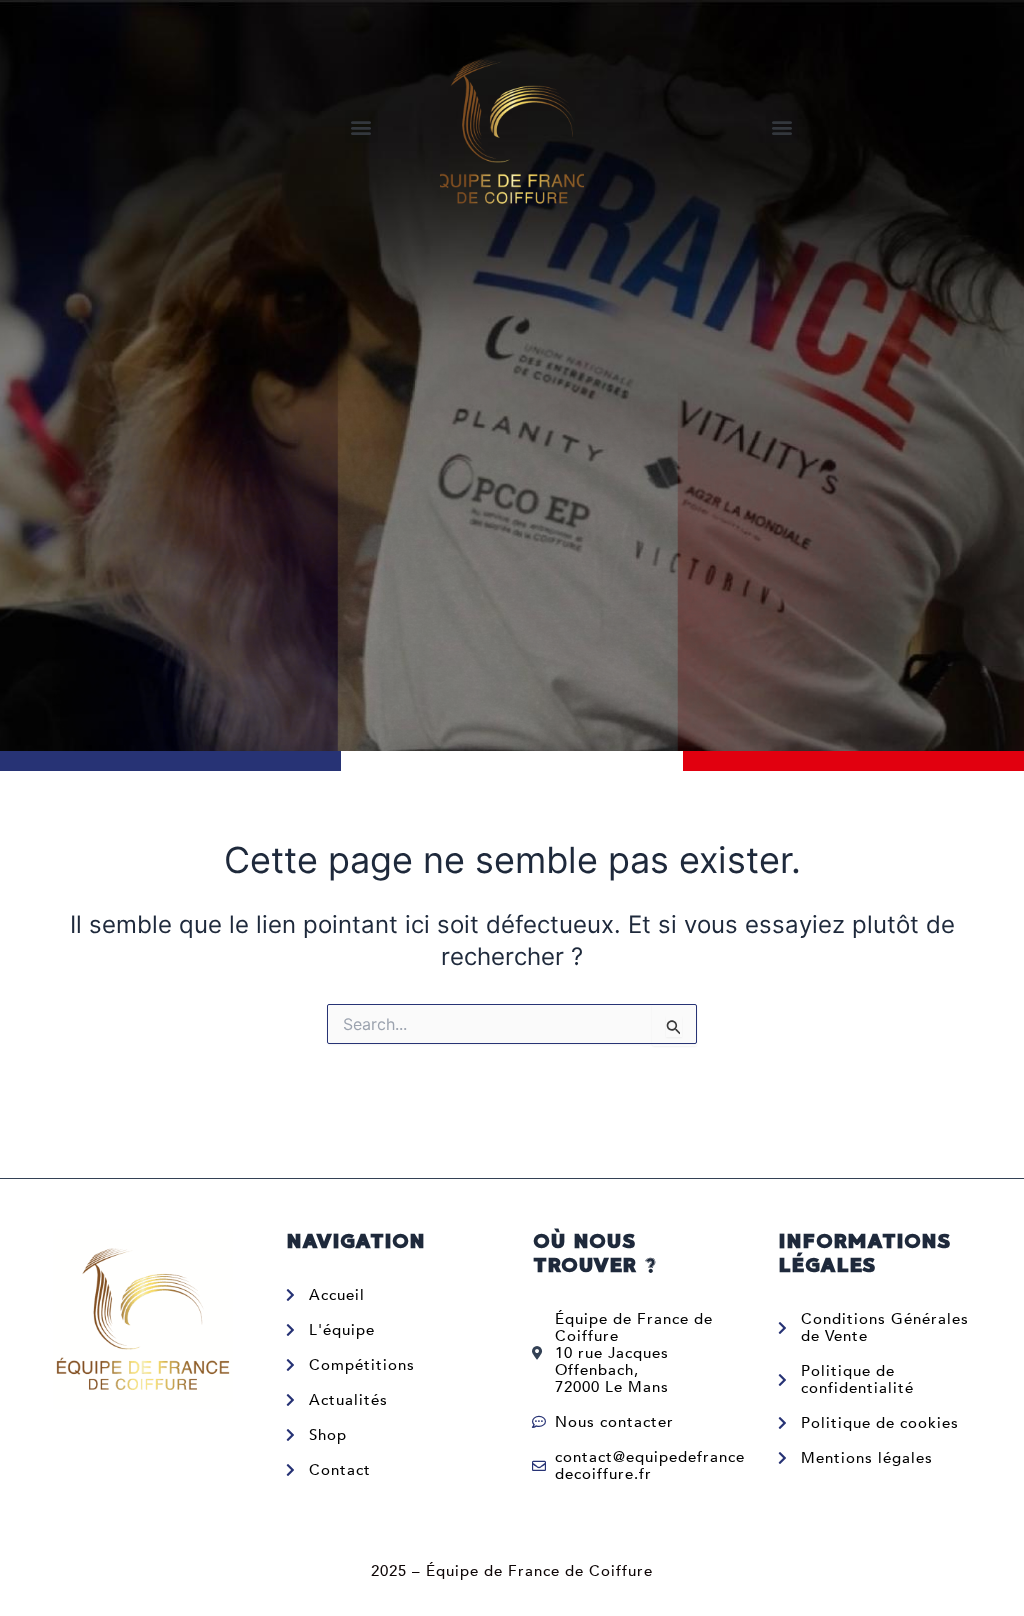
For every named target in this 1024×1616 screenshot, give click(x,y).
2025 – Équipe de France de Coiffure (512, 1571)
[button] (361, 126)
